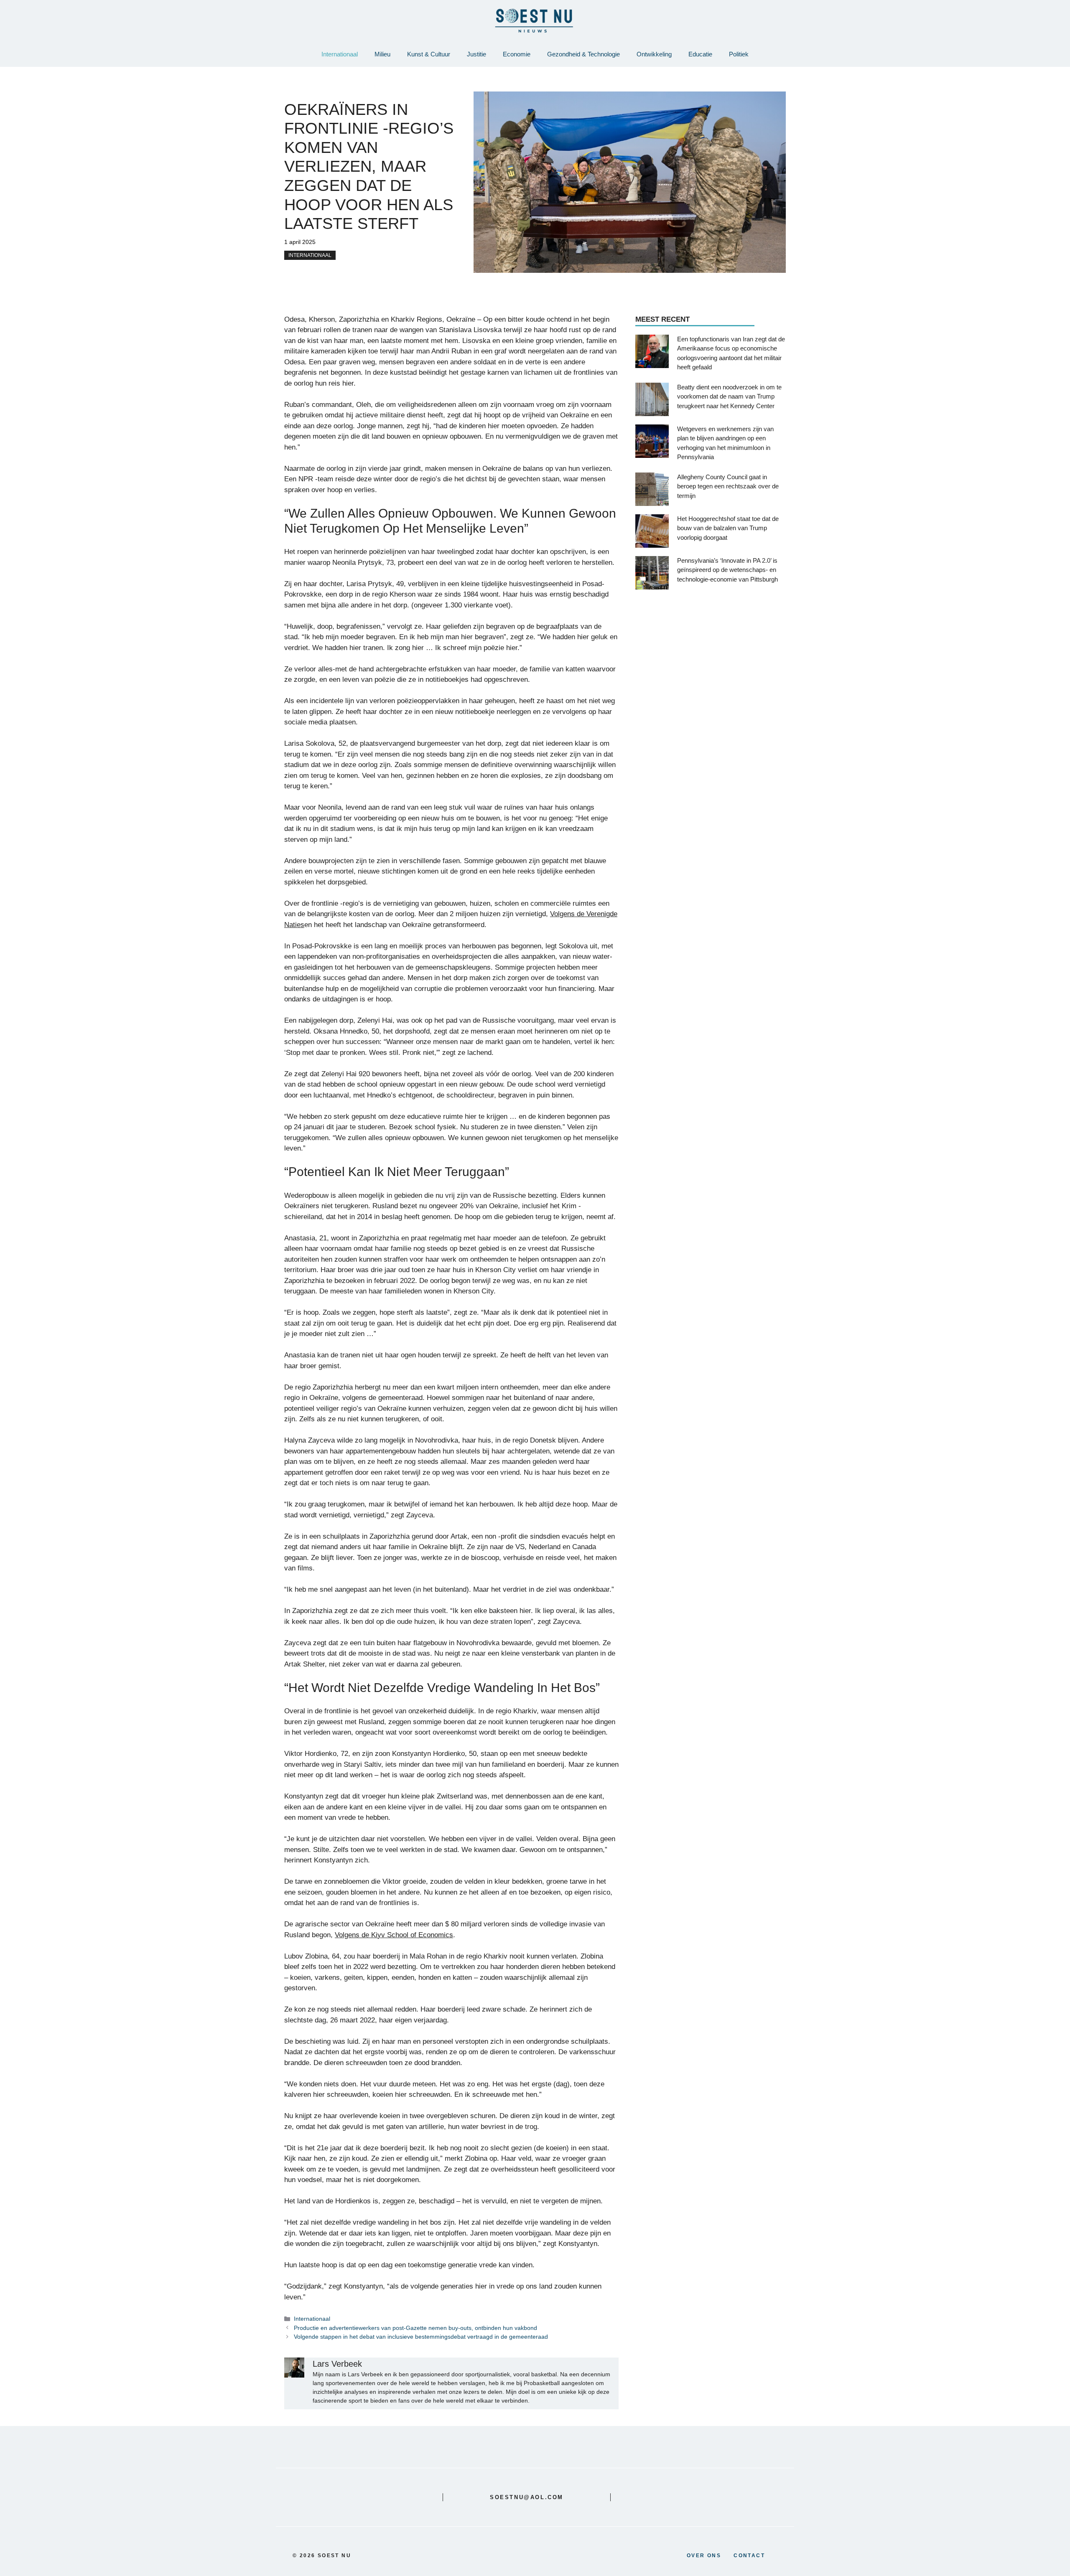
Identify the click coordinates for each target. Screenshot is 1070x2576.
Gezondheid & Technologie (583, 54)
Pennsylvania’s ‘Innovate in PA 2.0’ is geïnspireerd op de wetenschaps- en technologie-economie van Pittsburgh (727, 569)
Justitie (476, 54)
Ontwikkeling (654, 54)
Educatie (700, 54)
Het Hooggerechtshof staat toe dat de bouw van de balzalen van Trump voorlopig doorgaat (728, 528)
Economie (517, 54)
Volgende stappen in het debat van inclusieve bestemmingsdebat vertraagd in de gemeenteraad (421, 2337)
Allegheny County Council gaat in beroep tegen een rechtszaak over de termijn (728, 486)
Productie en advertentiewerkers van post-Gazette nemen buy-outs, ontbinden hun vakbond (415, 2328)
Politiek (739, 54)
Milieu (382, 54)
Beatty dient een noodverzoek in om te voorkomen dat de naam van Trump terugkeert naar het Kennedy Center (729, 396)
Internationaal (340, 54)
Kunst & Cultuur (429, 54)
